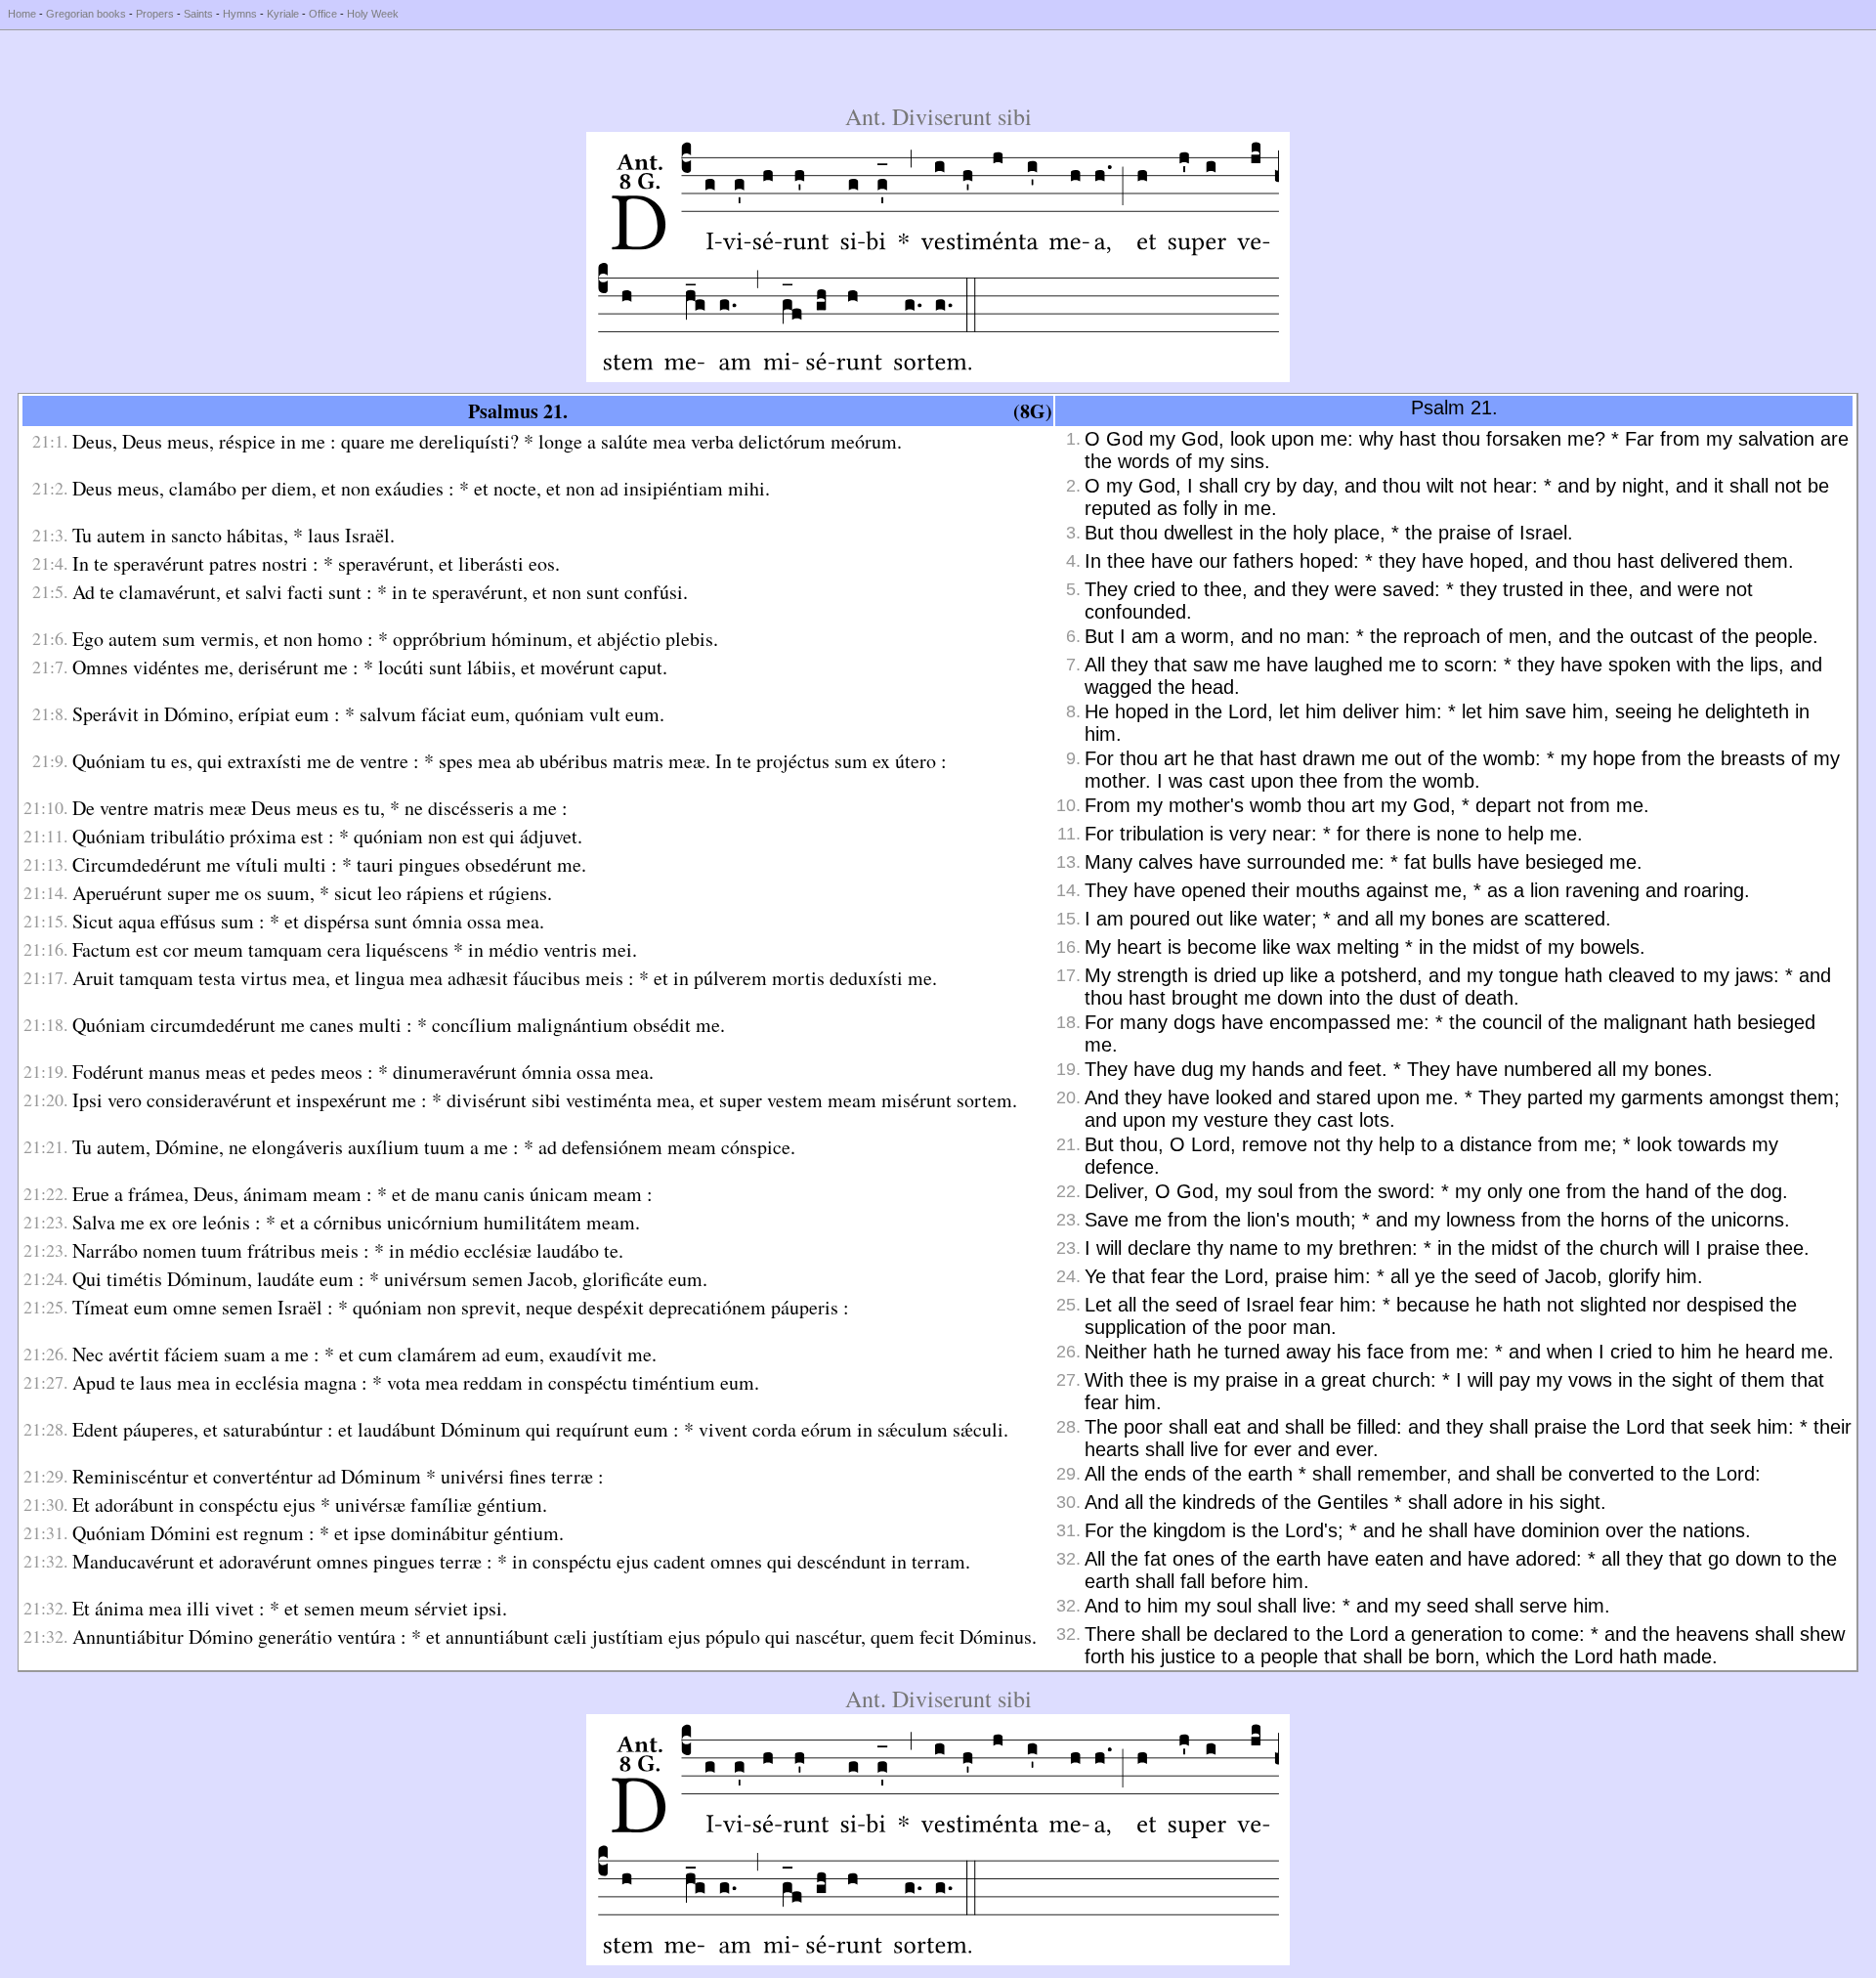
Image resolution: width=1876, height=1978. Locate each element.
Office (323, 14)
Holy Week (373, 14)
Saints (198, 14)
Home (22, 14)
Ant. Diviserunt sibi (938, 116)
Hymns (240, 14)
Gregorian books (86, 14)
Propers (155, 14)
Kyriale (283, 14)
